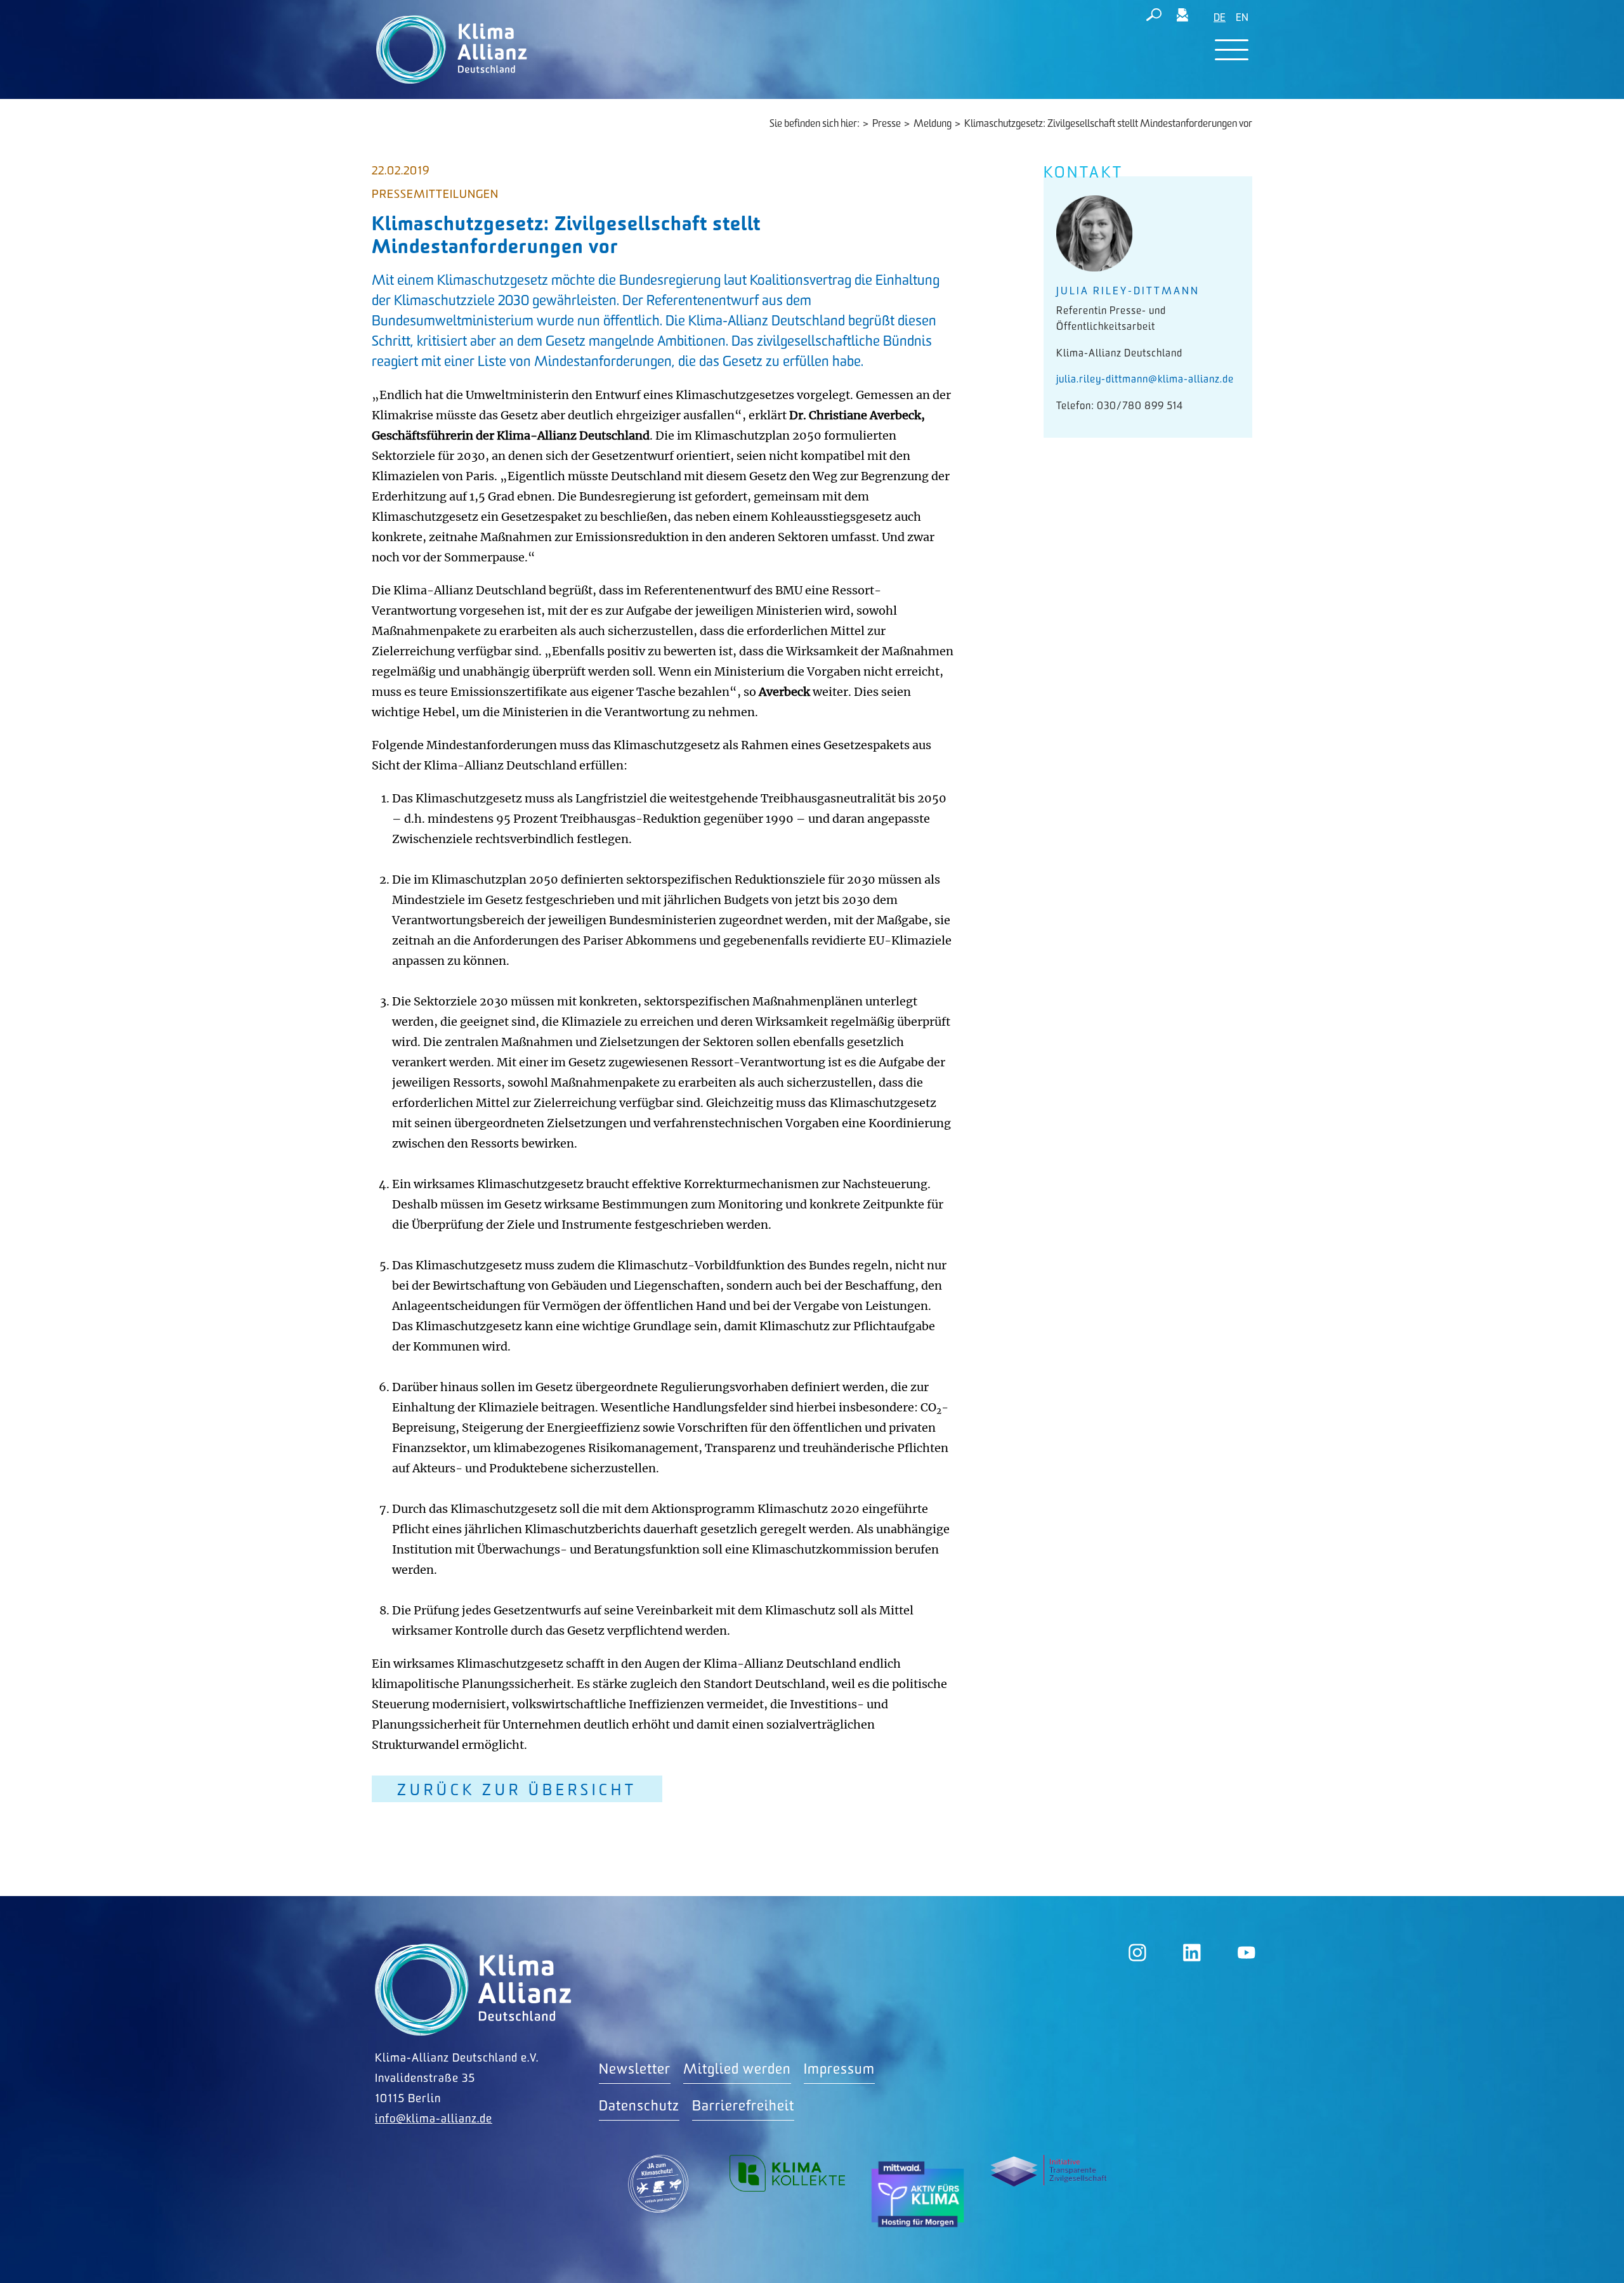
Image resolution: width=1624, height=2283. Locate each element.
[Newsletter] (1182, 17)
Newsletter (635, 2070)
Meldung (933, 124)
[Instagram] (1137, 1953)
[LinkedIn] (1192, 1953)
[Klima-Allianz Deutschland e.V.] (449, 49)
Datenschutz (639, 2106)
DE (1220, 18)
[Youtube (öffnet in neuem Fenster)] (1247, 1953)
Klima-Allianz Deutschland (473, 1990)
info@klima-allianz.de (434, 2119)
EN (1242, 18)
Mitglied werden (737, 2070)
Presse (887, 124)
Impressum (839, 2070)
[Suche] (1154, 17)
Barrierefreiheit (743, 2106)
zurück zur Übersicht (517, 1790)
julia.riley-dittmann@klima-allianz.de (1145, 380)
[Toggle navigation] (1232, 50)
